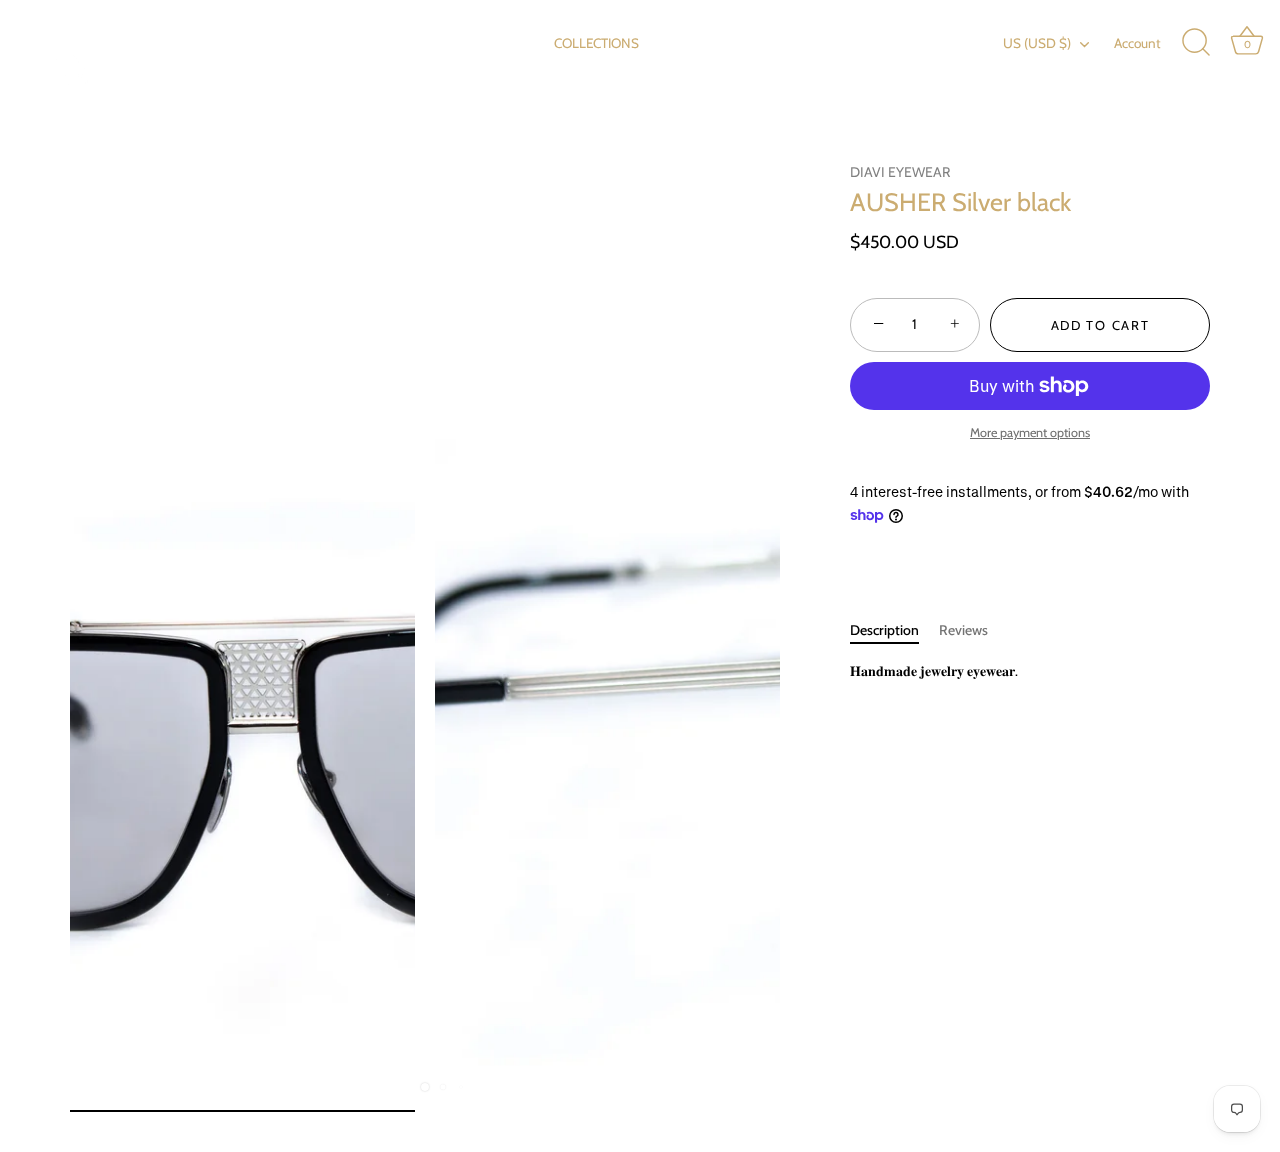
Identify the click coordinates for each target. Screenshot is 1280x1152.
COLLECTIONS (596, 43)
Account (1137, 43)
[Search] (1196, 43)
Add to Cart (1100, 325)
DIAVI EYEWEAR (900, 172)
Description (884, 630)
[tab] (894, 630)
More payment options (1030, 432)
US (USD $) (1037, 43)
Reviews (963, 630)
